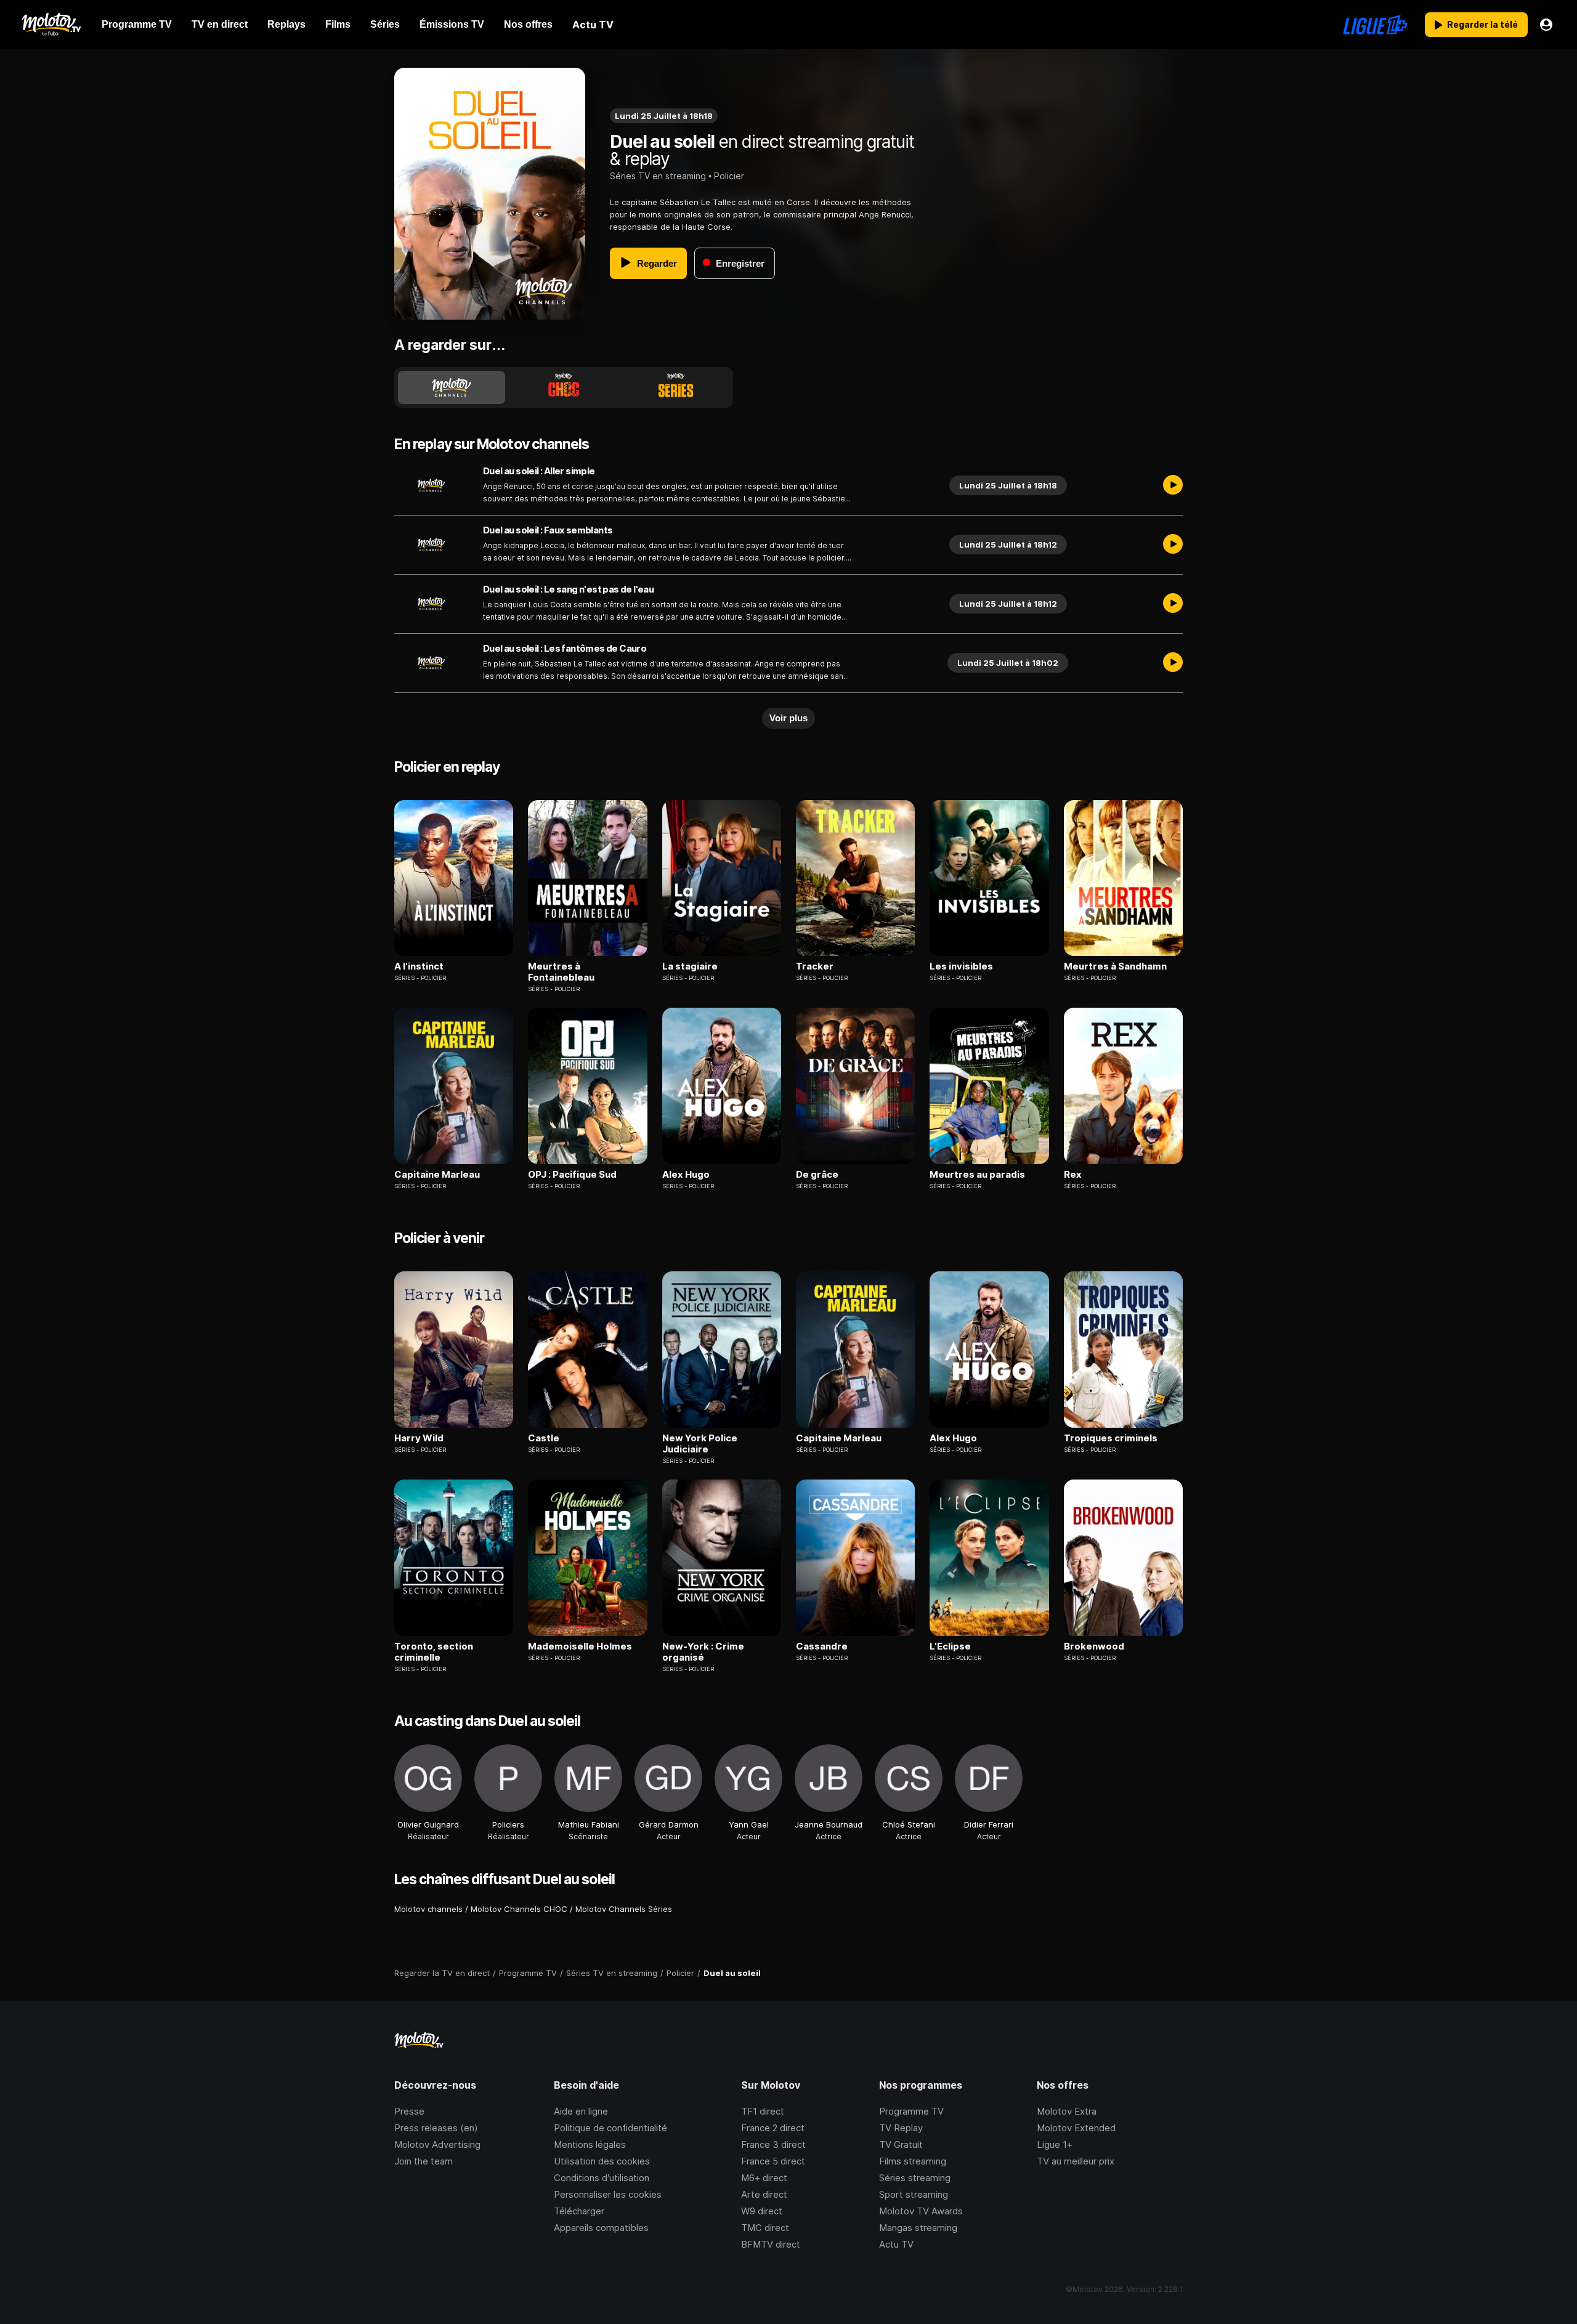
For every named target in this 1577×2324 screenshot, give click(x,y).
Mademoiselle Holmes (580, 1646)
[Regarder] (1173, 485)
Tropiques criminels (1111, 1438)
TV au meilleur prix (1076, 2161)
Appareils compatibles (601, 2228)
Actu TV (896, 2244)
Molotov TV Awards (921, 2211)
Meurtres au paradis (977, 1175)
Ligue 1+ (1055, 2144)
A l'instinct (419, 966)
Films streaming (913, 2161)
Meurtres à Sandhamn (1115, 966)
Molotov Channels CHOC (519, 1909)
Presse (409, 2111)
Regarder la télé (1482, 24)
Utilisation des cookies (602, 2161)
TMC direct (765, 2228)
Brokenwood (1094, 1646)
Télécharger (579, 2211)
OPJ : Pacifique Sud (572, 1175)
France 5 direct (773, 2161)
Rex (1073, 1175)
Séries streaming (915, 2178)
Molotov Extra (1067, 2111)
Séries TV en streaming (658, 176)
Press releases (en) (436, 2128)
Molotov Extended (1076, 2128)
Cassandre (822, 1646)
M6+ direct (764, 2178)
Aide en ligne (581, 2111)
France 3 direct (773, 2144)
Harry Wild (419, 1438)
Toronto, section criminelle (434, 1652)
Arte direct (764, 2194)
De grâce (817, 1175)
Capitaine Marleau (437, 1175)
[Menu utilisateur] (1546, 25)
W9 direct (762, 2211)
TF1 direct (763, 2111)
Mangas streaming (918, 2228)
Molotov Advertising (437, 2144)
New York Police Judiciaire (700, 1444)
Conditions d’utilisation (602, 2178)
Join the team (424, 2161)
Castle (544, 1438)
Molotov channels (428, 1909)
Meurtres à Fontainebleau (561, 972)
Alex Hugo (686, 1175)
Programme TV (911, 2111)
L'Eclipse (950, 1646)
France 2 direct (773, 2128)
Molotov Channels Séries (624, 1909)
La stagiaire (690, 966)
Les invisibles (961, 966)
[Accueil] (51, 25)
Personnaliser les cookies (608, 2194)
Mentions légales (590, 2144)
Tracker (815, 966)
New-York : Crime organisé (703, 1652)
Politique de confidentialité (610, 2128)
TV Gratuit (901, 2144)
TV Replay (901, 2128)
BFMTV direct (771, 2244)
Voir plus (788, 718)
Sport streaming (914, 2194)
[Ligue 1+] (1375, 25)
